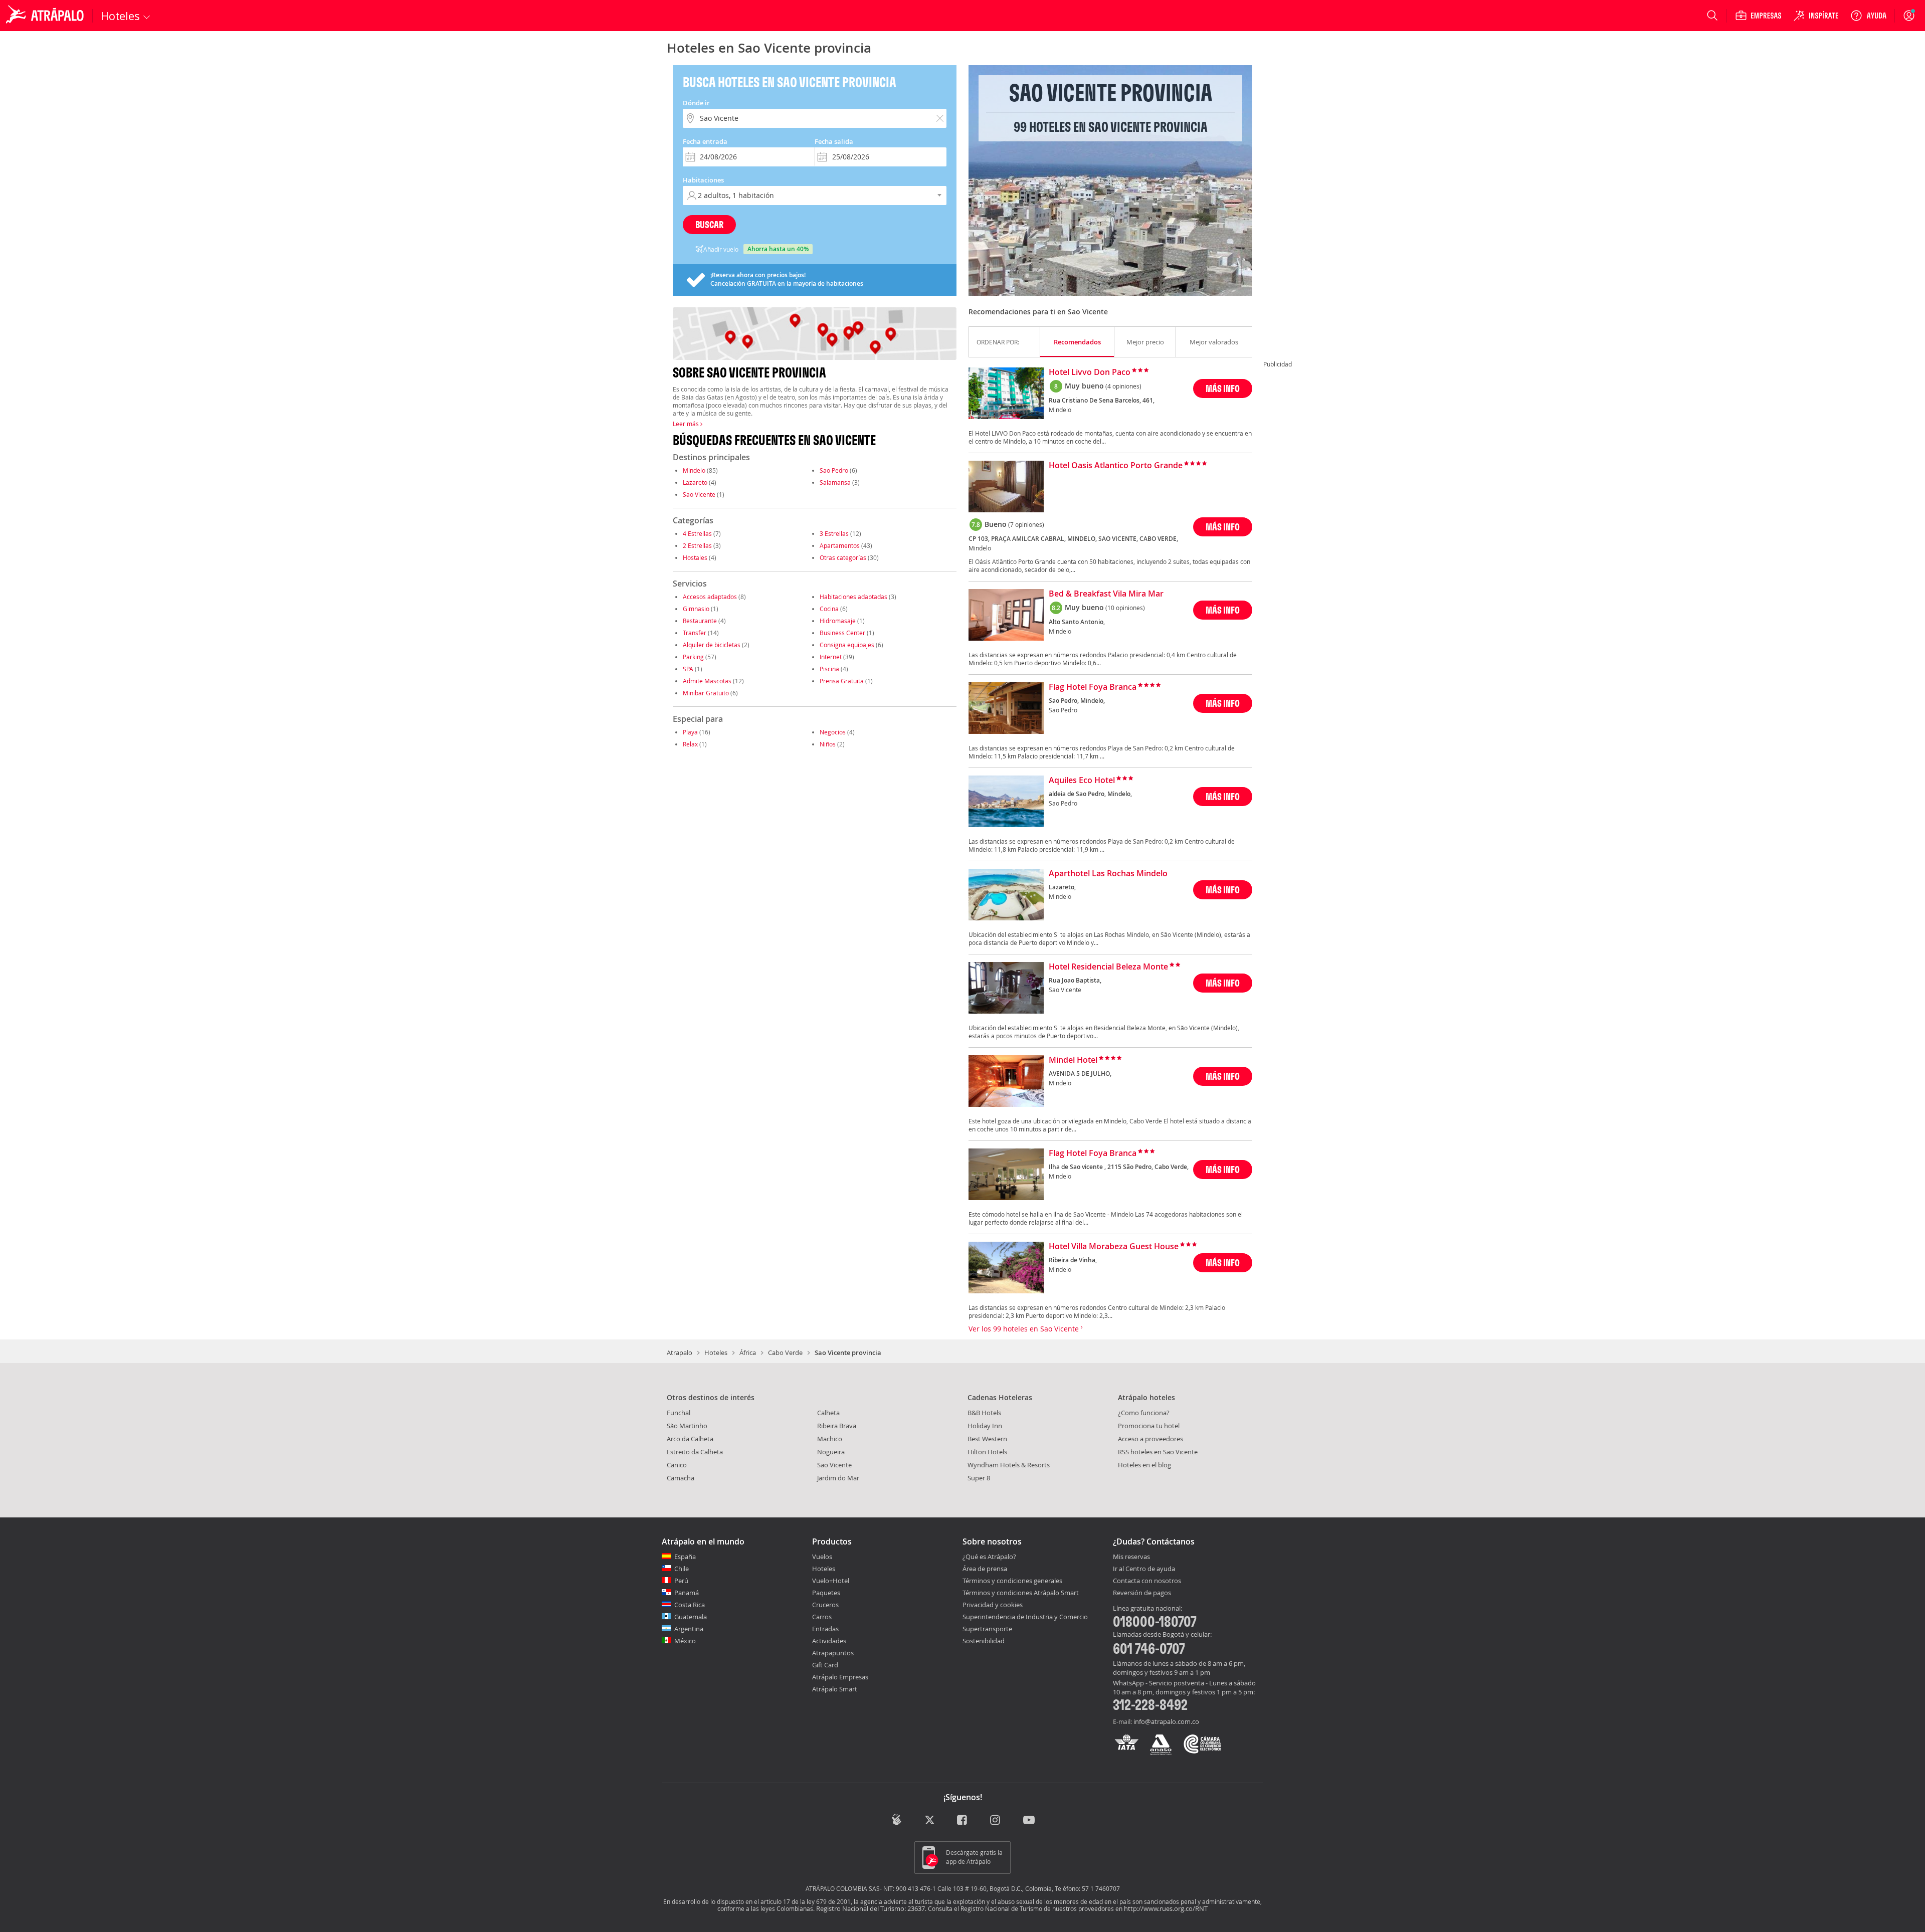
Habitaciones (703, 180)
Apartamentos (840, 545)
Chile (682, 1569)
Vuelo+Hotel (831, 1581)
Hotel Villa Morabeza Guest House (1114, 1247)
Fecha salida (834, 141)
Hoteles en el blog (1144, 1465)
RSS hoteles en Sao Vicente (1158, 1452)
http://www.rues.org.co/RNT (1166, 1908)
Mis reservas (1131, 1557)
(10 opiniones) (1125, 608)
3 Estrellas (834, 533)
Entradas (825, 1629)
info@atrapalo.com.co (1166, 1721)
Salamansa (835, 482)
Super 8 (979, 1478)
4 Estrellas (697, 533)
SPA (688, 669)
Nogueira (831, 1452)
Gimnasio (696, 609)
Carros (822, 1617)
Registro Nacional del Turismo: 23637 (871, 1908)
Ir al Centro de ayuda (1144, 1569)
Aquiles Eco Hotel (1082, 781)
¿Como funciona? (1144, 1413)
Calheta (828, 1413)
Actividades (829, 1641)
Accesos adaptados (710, 597)
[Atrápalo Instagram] (996, 1820)
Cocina (829, 609)
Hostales (695, 557)
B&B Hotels (984, 1413)
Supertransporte (987, 1629)
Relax (690, 744)
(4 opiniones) (1123, 386)
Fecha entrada (705, 141)
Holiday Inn (985, 1426)
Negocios (833, 732)
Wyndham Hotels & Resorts (1009, 1465)
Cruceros (825, 1605)
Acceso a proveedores (1150, 1439)
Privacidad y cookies (993, 1605)
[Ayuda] (1868, 16)
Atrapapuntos (833, 1653)
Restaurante (700, 621)
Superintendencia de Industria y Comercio (1025, 1617)
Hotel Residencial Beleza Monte (1108, 967)
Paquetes (826, 1593)
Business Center (842, 633)
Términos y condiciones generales (1012, 1581)
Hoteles (716, 1353)
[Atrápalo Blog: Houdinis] (897, 1819)
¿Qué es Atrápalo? (989, 1557)
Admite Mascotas (707, 681)
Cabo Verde (785, 1353)
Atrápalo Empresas (840, 1677)
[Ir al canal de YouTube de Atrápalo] (1029, 1820)
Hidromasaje (838, 621)
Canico (677, 1465)
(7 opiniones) (1026, 524)
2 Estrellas (697, 545)
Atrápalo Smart (835, 1689)
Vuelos (822, 1557)
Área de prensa (985, 1569)
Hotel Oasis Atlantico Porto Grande (1116, 466)
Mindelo (694, 470)
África (748, 1353)
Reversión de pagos (1142, 1593)
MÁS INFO (1223, 388)
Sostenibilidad (984, 1641)
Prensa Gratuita (842, 681)
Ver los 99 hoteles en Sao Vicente (1025, 1329)
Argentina (689, 1629)
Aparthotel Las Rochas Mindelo (1108, 874)
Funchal (679, 1413)
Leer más (687, 424)
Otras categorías (843, 557)
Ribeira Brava (837, 1426)
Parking (693, 657)
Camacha (681, 1478)
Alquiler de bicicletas (712, 645)
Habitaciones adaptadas (853, 597)
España (685, 1557)
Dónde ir (696, 103)
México (685, 1641)
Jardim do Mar (838, 1478)
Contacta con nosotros (1147, 1581)
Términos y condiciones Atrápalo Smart (1021, 1593)
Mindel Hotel (1073, 1060)
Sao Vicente (699, 494)
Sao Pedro (835, 470)
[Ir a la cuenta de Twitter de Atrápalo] (930, 1820)
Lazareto (695, 482)
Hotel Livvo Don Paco (1090, 372)
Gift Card (825, 1665)
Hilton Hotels (987, 1452)
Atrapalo (680, 1353)
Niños (828, 744)
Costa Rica (690, 1605)
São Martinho (687, 1426)
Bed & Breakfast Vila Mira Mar (1106, 594)
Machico (830, 1439)
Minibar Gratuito (706, 693)
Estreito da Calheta (695, 1452)
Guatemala (691, 1617)
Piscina (829, 669)
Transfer (695, 633)
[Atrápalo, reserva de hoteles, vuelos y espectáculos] (46, 16)
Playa (690, 732)
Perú (681, 1581)
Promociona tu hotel (1149, 1426)
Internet (831, 657)
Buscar (709, 224)
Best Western (987, 1439)
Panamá (687, 1593)
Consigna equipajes (847, 645)
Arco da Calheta (690, 1439)
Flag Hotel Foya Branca (1093, 687)
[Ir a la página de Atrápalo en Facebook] (963, 1820)
